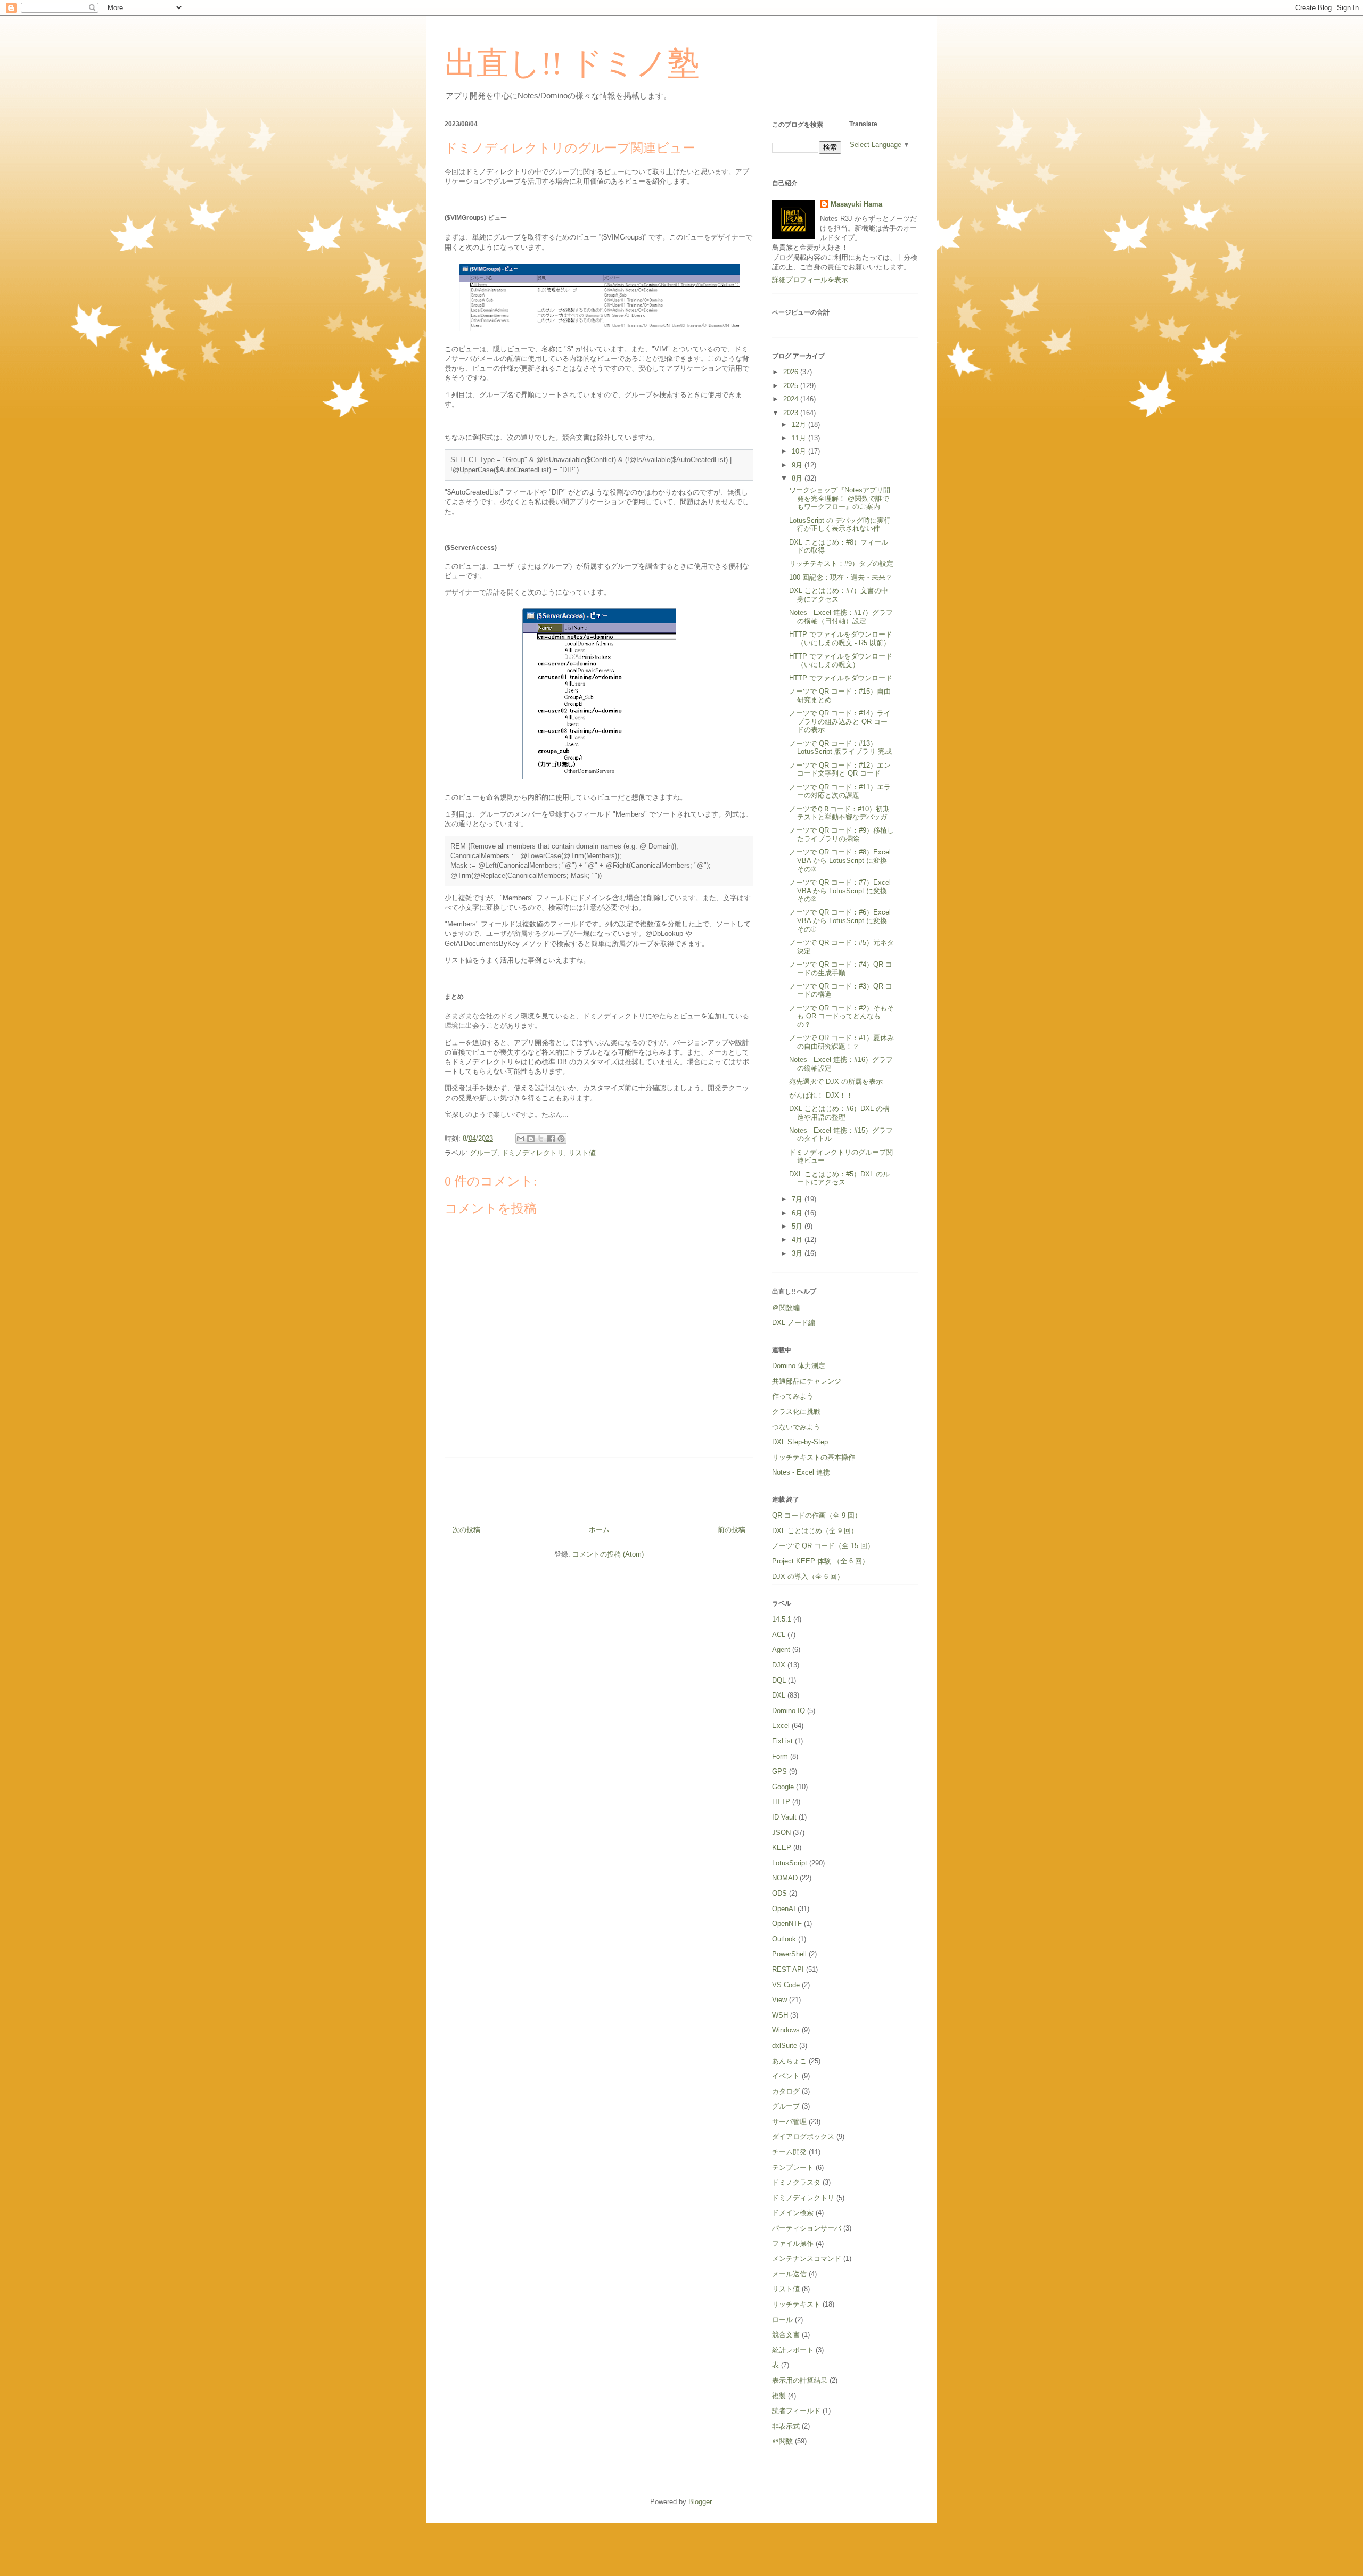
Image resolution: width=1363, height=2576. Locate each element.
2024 (792, 399)
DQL (779, 1680)
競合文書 (786, 2335)
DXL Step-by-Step (800, 1442)
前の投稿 (732, 1530)
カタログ (786, 2091)
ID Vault (784, 1817)
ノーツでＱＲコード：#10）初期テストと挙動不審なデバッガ (839, 813)
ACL (779, 1635)
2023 (792, 413)
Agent (781, 1649)
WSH (780, 2015)
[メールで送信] (521, 1139)
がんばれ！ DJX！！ (821, 1095)
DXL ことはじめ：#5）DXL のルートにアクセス (839, 1178)
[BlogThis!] (531, 1139)
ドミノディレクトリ (533, 1153)
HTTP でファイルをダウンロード (841, 678)
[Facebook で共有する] (551, 1139)
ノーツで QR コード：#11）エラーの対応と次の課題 (840, 791)
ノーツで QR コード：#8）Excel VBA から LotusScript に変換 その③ (841, 860)
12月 (800, 425)
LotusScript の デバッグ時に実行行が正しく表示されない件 (840, 525)
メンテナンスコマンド (807, 2258)
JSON (781, 1833)
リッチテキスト (796, 2304)
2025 (792, 386)
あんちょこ (789, 2061)
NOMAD (785, 1878)
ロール (782, 2320)
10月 (800, 451)
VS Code (786, 1985)
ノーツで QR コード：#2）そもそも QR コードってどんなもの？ (841, 1016)
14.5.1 (782, 1619)
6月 (798, 1213)
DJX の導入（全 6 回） (808, 1577)
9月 (798, 465)
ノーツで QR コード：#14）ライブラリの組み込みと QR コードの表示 (840, 721)
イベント (786, 2076)
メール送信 (789, 2274)
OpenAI (784, 1909)
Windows (786, 2030)
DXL (779, 1695)
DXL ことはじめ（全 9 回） (815, 1531)
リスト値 (582, 1153)
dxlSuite (785, 2046)
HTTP (781, 1802)
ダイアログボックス (803, 2137)
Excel (781, 1726)
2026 (792, 372)
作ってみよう (793, 1396)
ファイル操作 (793, 2244)
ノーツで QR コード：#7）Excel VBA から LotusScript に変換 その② (841, 891)
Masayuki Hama (856, 204)
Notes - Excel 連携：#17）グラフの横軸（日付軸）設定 (841, 617)
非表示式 (786, 2426)
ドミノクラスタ (796, 2182)
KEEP (782, 1847)
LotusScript (790, 1863)
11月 (800, 438)
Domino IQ (789, 1711)
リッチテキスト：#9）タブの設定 (841, 563)
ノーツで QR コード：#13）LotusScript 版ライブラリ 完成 (840, 748)
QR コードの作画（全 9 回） (817, 1515)
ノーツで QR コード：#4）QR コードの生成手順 (841, 969)
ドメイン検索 (793, 2213)
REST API (788, 1969)
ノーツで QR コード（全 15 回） (823, 1546)
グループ (483, 1153)
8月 (798, 478)
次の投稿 (466, 1530)
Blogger (700, 2502)
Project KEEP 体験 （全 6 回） (820, 1561)
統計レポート (793, 2350)
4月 (798, 1240)
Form (780, 1756)
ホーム (599, 1530)
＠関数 (782, 2441)
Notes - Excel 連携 (801, 1472)
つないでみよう (796, 1427)
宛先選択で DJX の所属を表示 (836, 1081)
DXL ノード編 (794, 1323)
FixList (782, 1741)
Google (783, 1787)
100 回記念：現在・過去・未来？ (841, 577)
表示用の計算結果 (800, 2380)
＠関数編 (786, 1308)
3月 (798, 1253)
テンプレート (793, 2167)
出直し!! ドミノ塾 (572, 63)
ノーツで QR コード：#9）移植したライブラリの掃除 (841, 834)
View (779, 2000)
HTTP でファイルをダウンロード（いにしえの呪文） (841, 660)
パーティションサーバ (807, 2228)
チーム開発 (789, 2152)
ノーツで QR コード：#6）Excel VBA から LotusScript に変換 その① (841, 920)
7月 (798, 1199)
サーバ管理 (789, 2122)
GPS (779, 1771)
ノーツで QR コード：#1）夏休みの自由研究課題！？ (841, 1042)
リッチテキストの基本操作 (814, 1457)
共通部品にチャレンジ (807, 1381)
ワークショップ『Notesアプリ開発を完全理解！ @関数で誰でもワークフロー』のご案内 (840, 498)
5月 (798, 1226)
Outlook (784, 1939)
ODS (779, 1893)
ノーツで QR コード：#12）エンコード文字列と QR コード (840, 769)
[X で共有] (541, 1139)
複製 (779, 2396)
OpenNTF (787, 1924)
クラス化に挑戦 (796, 1412)
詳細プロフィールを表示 (810, 280)
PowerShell (789, 1954)
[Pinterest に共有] (561, 1139)
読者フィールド (796, 2411)
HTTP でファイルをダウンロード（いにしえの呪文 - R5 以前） (841, 639)
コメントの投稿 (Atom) (608, 1554)
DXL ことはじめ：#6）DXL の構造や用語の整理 (839, 1113)
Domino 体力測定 (799, 1366)
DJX (779, 1665)
